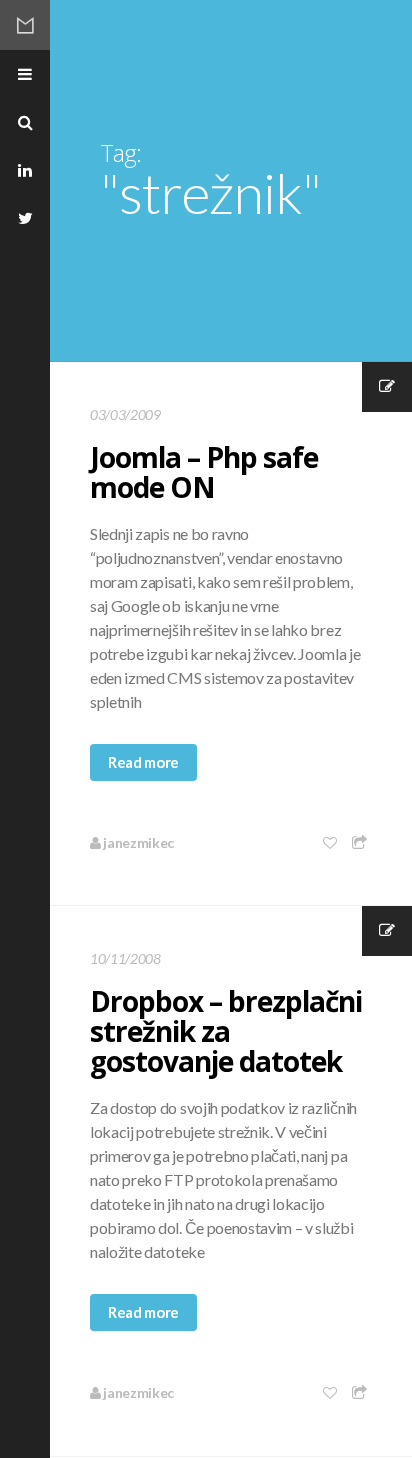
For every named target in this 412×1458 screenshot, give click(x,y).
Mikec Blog (25, 25)
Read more (143, 762)
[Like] (331, 842)
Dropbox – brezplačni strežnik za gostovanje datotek (226, 1031)
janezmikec (137, 842)
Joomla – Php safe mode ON (204, 472)
